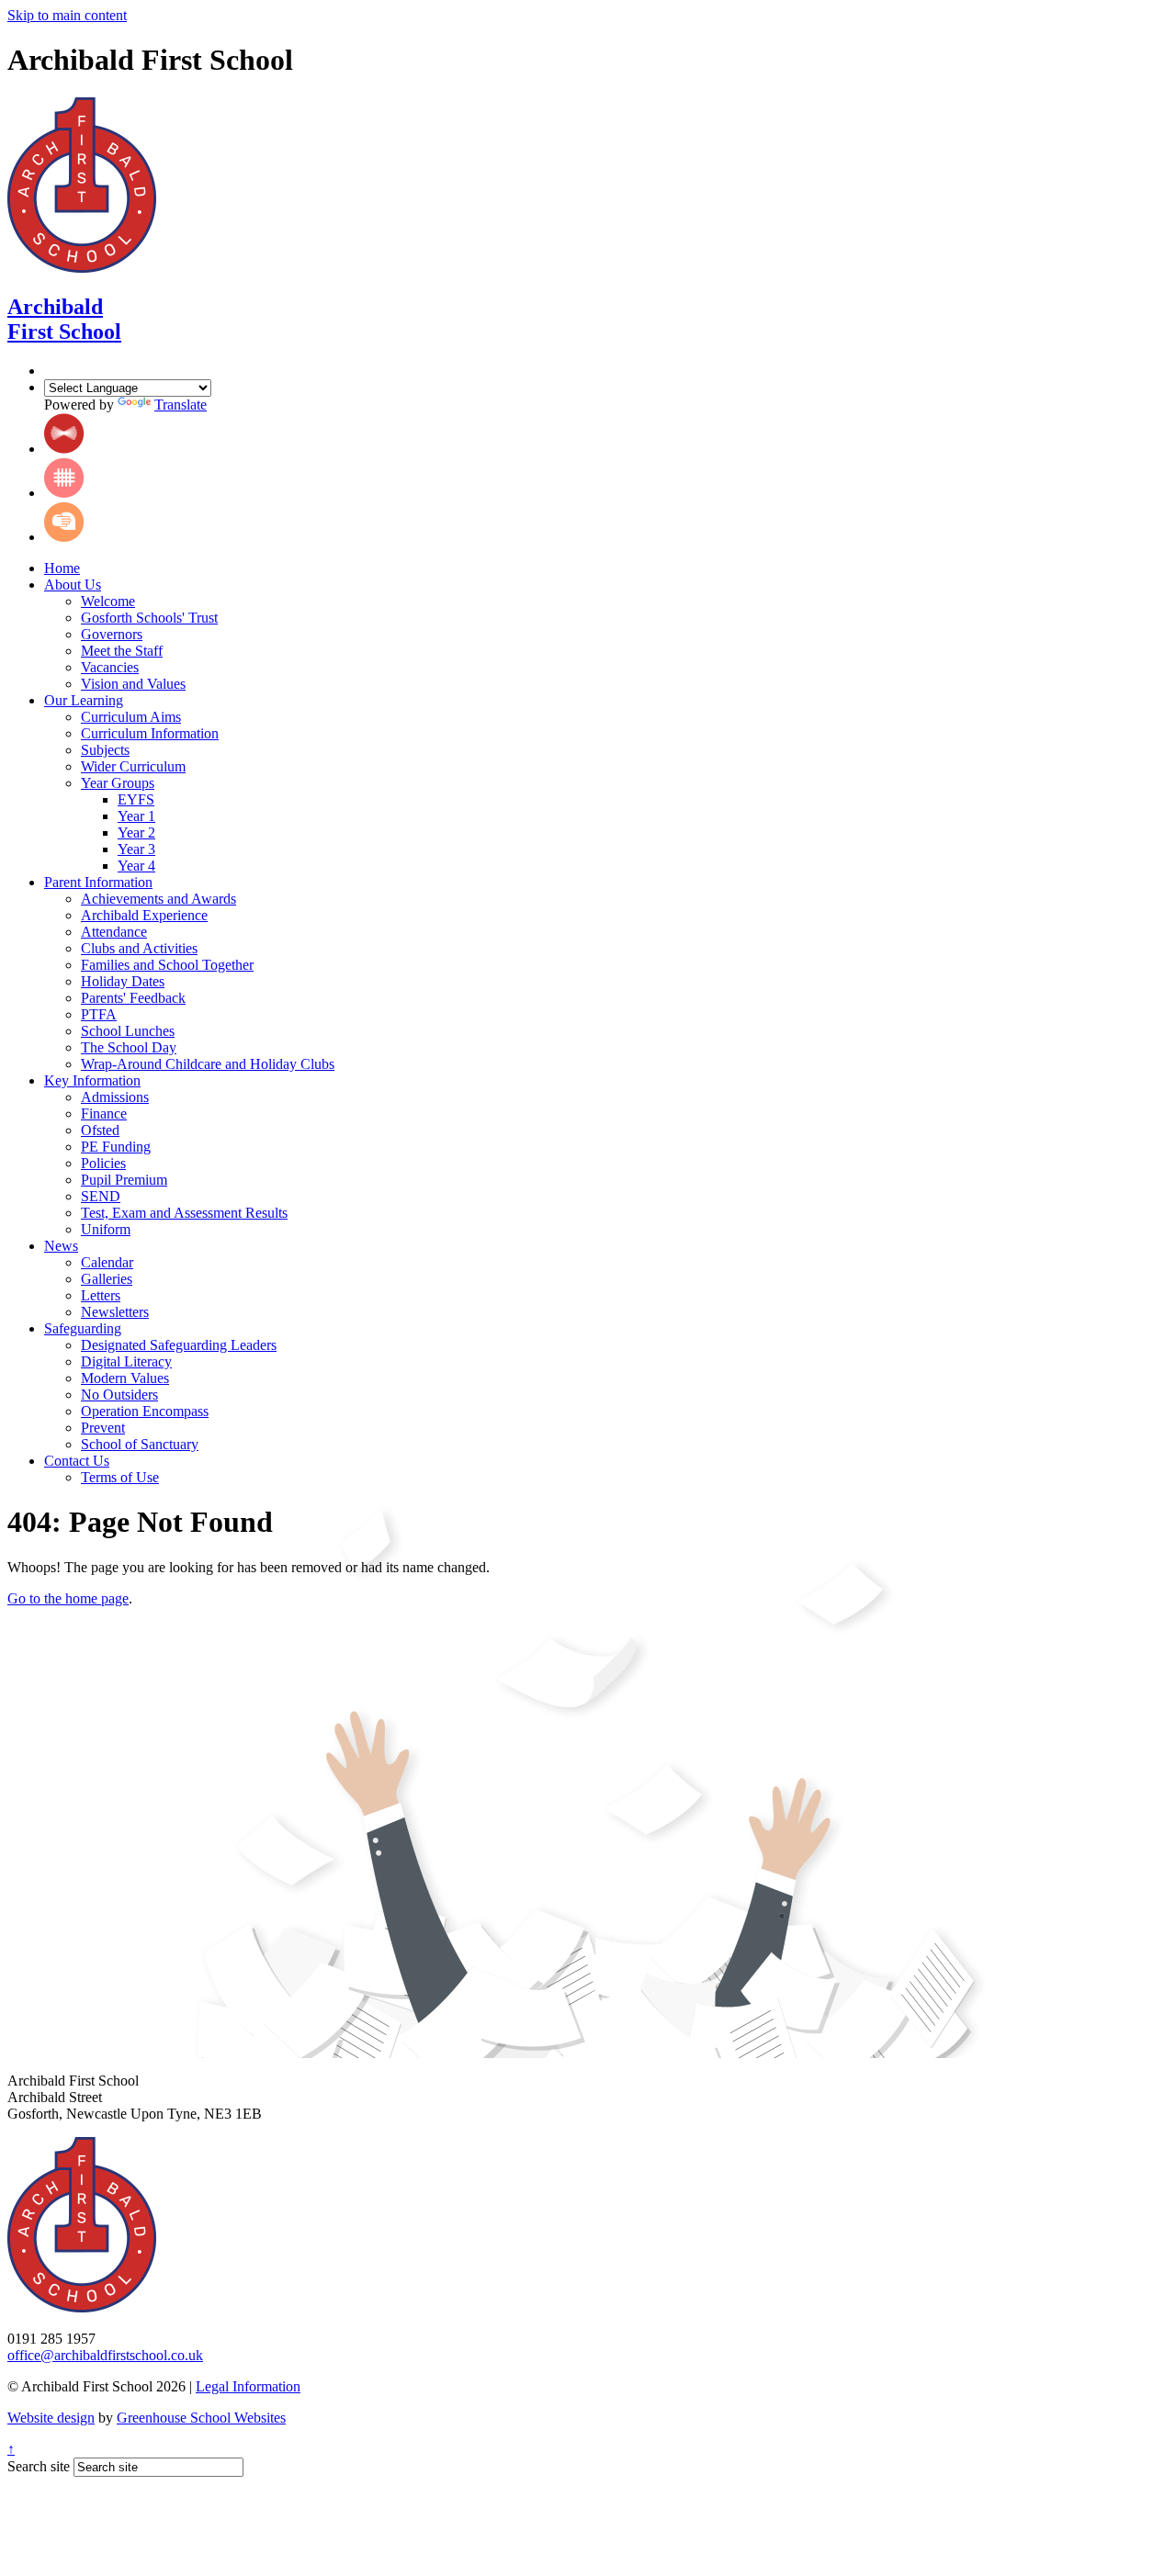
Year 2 (136, 832)
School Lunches (128, 1031)
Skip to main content (67, 15)
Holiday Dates (123, 981)
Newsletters (115, 1312)
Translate (181, 405)
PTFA (99, 1014)
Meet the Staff (122, 651)
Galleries (107, 1279)
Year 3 (136, 849)
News (61, 1246)
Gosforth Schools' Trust (149, 618)
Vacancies (110, 667)
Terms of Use (120, 1477)
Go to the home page (68, 1598)
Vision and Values (133, 684)
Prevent (103, 1428)
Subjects (105, 750)
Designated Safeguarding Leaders (179, 1345)
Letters (101, 1295)
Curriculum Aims (131, 717)
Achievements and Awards (158, 899)
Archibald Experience (144, 915)
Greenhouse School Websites (201, 2418)
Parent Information (98, 882)
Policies (103, 1163)
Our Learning (84, 700)
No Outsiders (119, 1395)
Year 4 (136, 866)
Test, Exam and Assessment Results (184, 1213)
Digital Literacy (126, 1361)
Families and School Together (167, 965)
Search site (39, 2466)
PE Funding (116, 1147)
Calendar (107, 1262)
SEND (101, 1196)
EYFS (136, 799)
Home (62, 568)
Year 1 (136, 816)
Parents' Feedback (133, 998)
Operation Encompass (145, 1411)
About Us (73, 585)
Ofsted (100, 1130)
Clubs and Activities (139, 948)
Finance (104, 1114)
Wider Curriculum (133, 766)
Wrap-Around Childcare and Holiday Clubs (208, 1064)
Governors (112, 634)
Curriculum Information (150, 733)
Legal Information (248, 2386)
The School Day (129, 1047)
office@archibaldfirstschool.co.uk (105, 2355)
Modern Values (125, 1378)
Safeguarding (83, 1328)
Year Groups (118, 783)
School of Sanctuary (140, 1444)
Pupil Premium (124, 1180)
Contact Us (77, 1461)
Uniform (106, 1229)
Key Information (92, 1080)
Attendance (114, 932)
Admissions (115, 1097)
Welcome (108, 601)
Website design (51, 2418)
